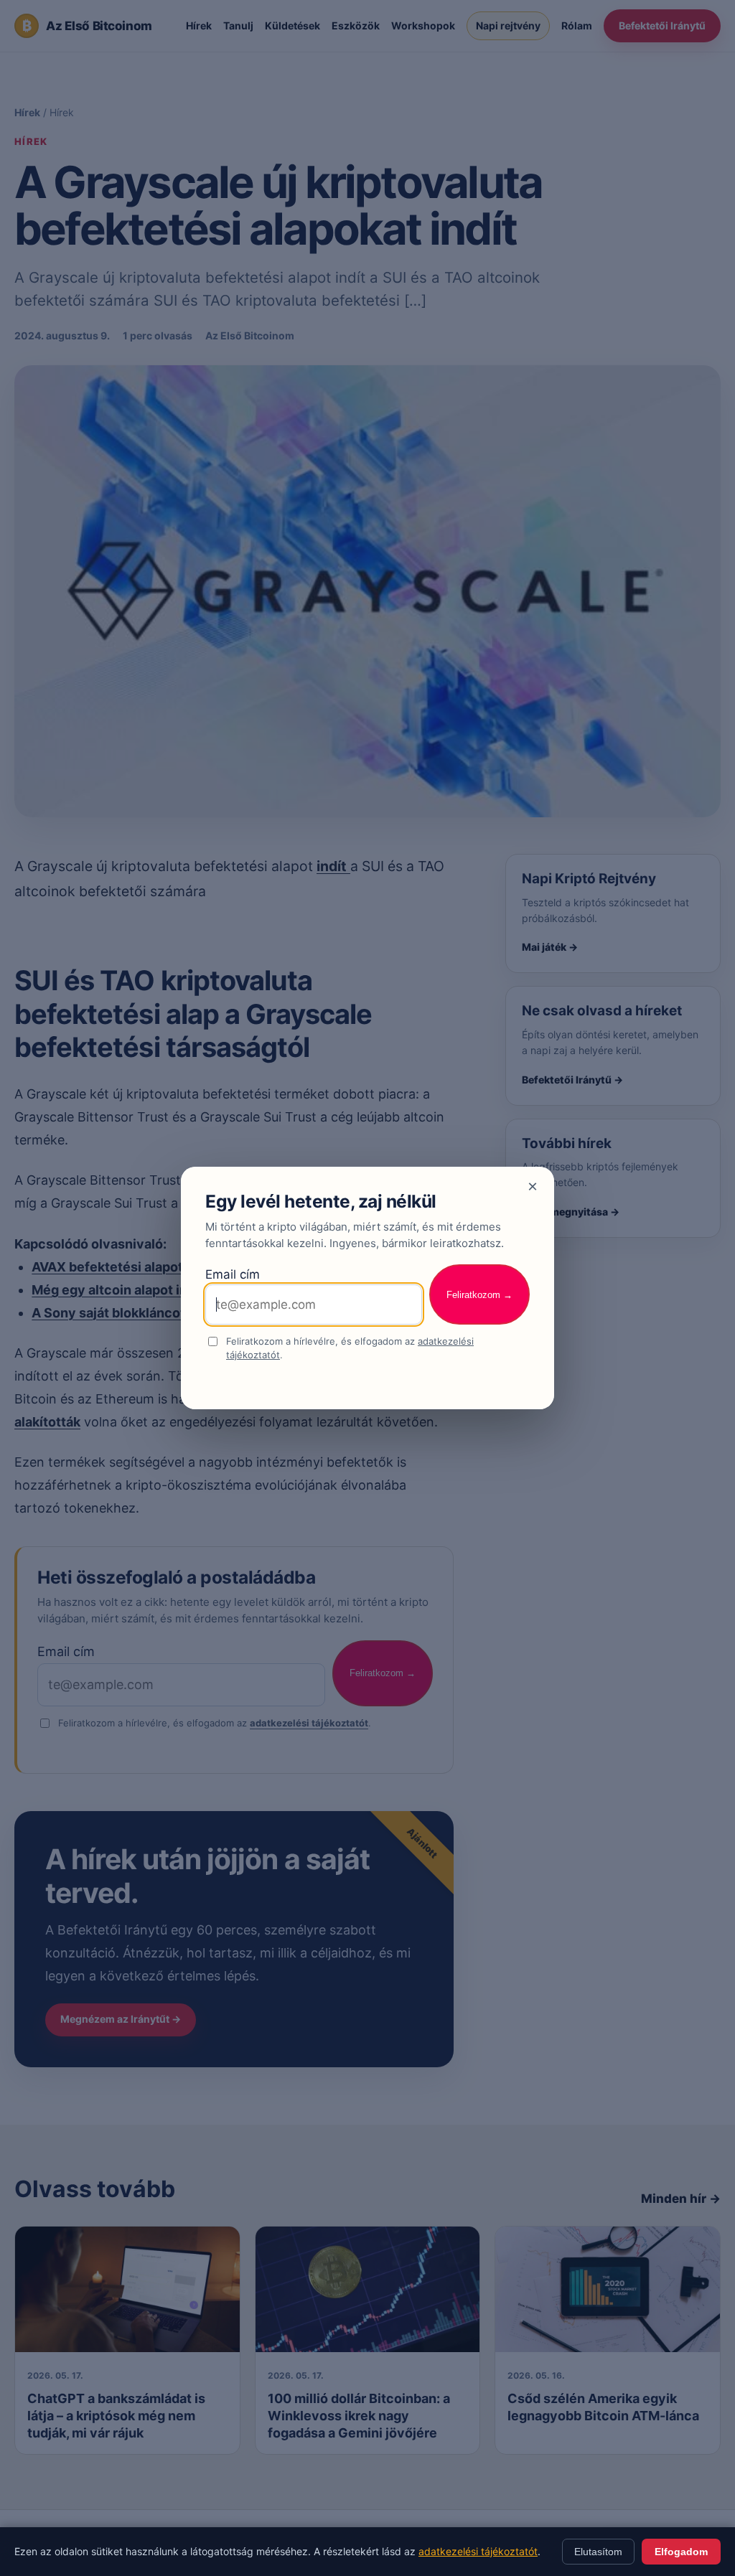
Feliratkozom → (479, 1295)
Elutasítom (598, 2552)
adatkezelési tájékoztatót (478, 2551)
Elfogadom (681, 2552)
